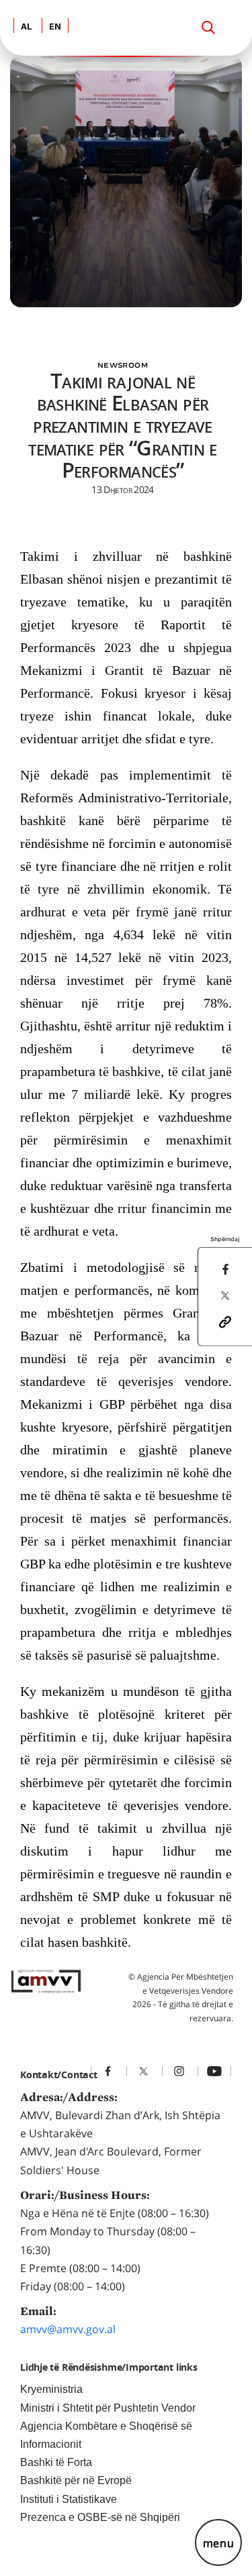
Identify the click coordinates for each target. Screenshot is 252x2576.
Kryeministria (51, 2389)
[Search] (208, 28)
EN (55, 27)
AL (27, 27)
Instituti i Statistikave (69, 2499)
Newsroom (123, 365)
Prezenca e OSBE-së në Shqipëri (100, 2517)
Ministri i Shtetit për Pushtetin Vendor (108, 2408)
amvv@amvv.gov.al (68, 2329)
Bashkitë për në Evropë (76, 2480)
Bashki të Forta (56, 2462)
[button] (225, 1321)
